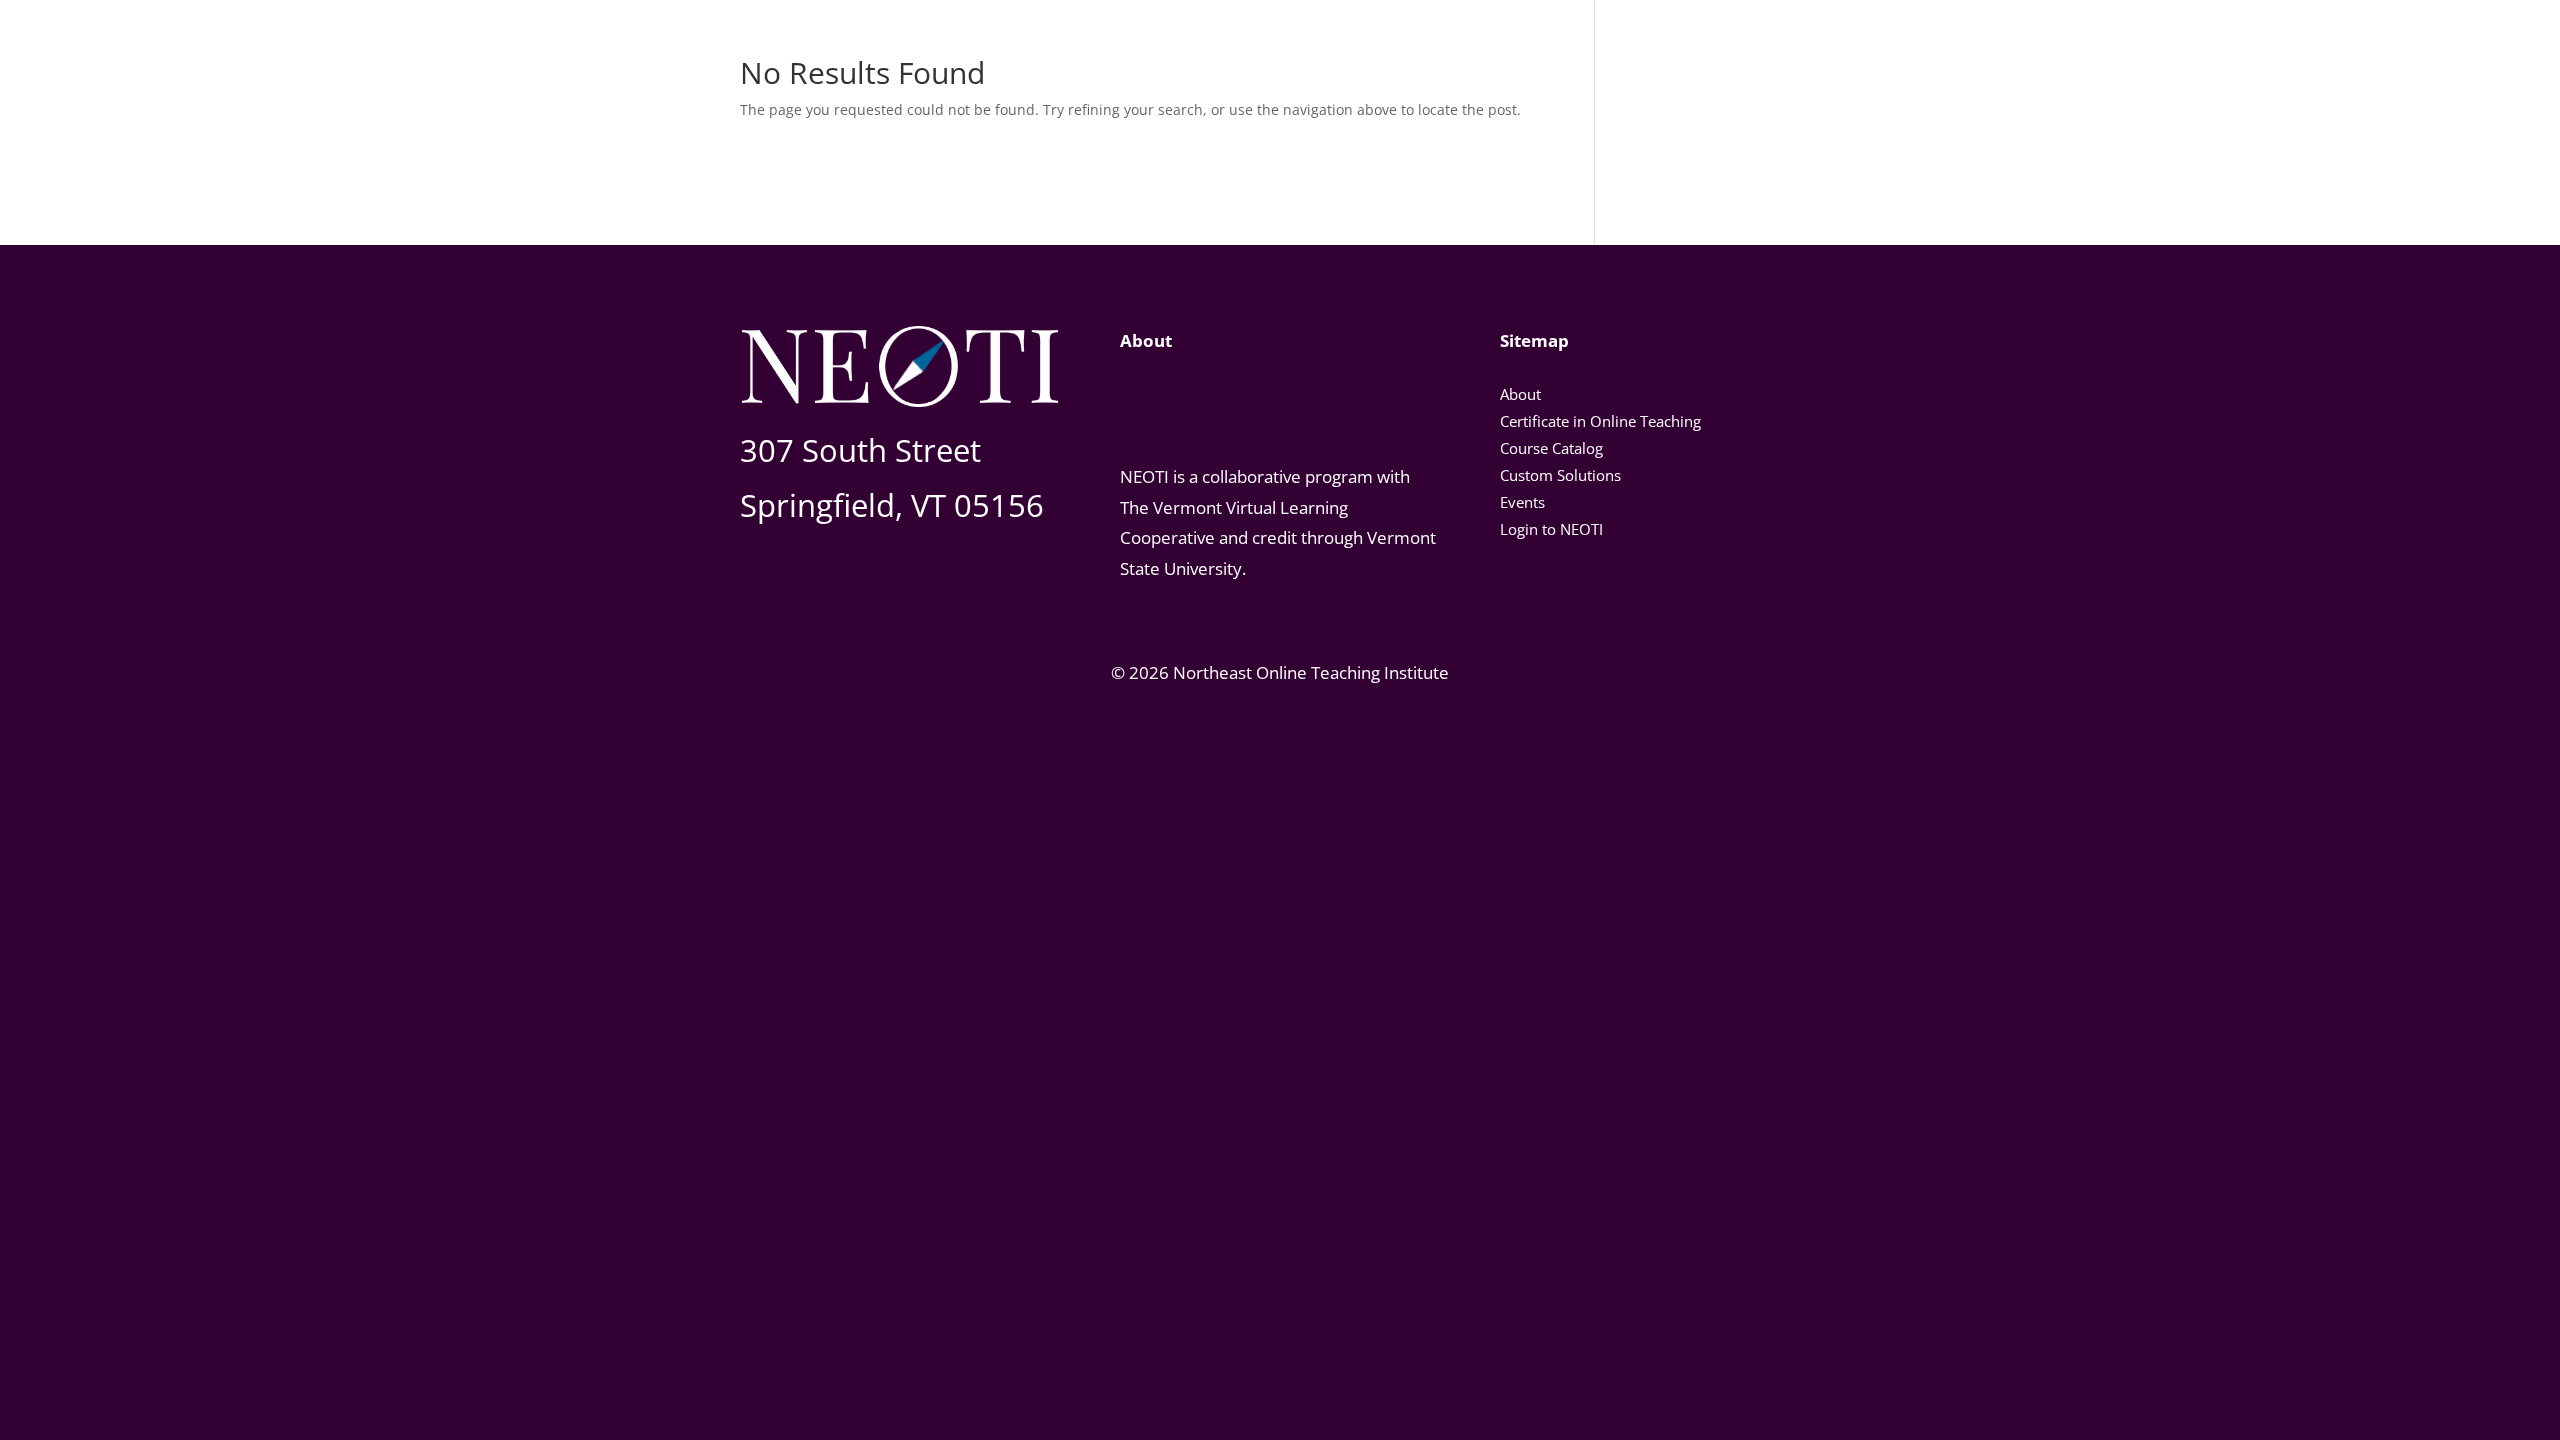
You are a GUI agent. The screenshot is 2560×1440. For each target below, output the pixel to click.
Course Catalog (1551, 448)
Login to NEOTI (1551, 529)
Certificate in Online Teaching (1600, 421)
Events (1522, 502)
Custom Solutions (1560, 475)
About (1520, 394)
